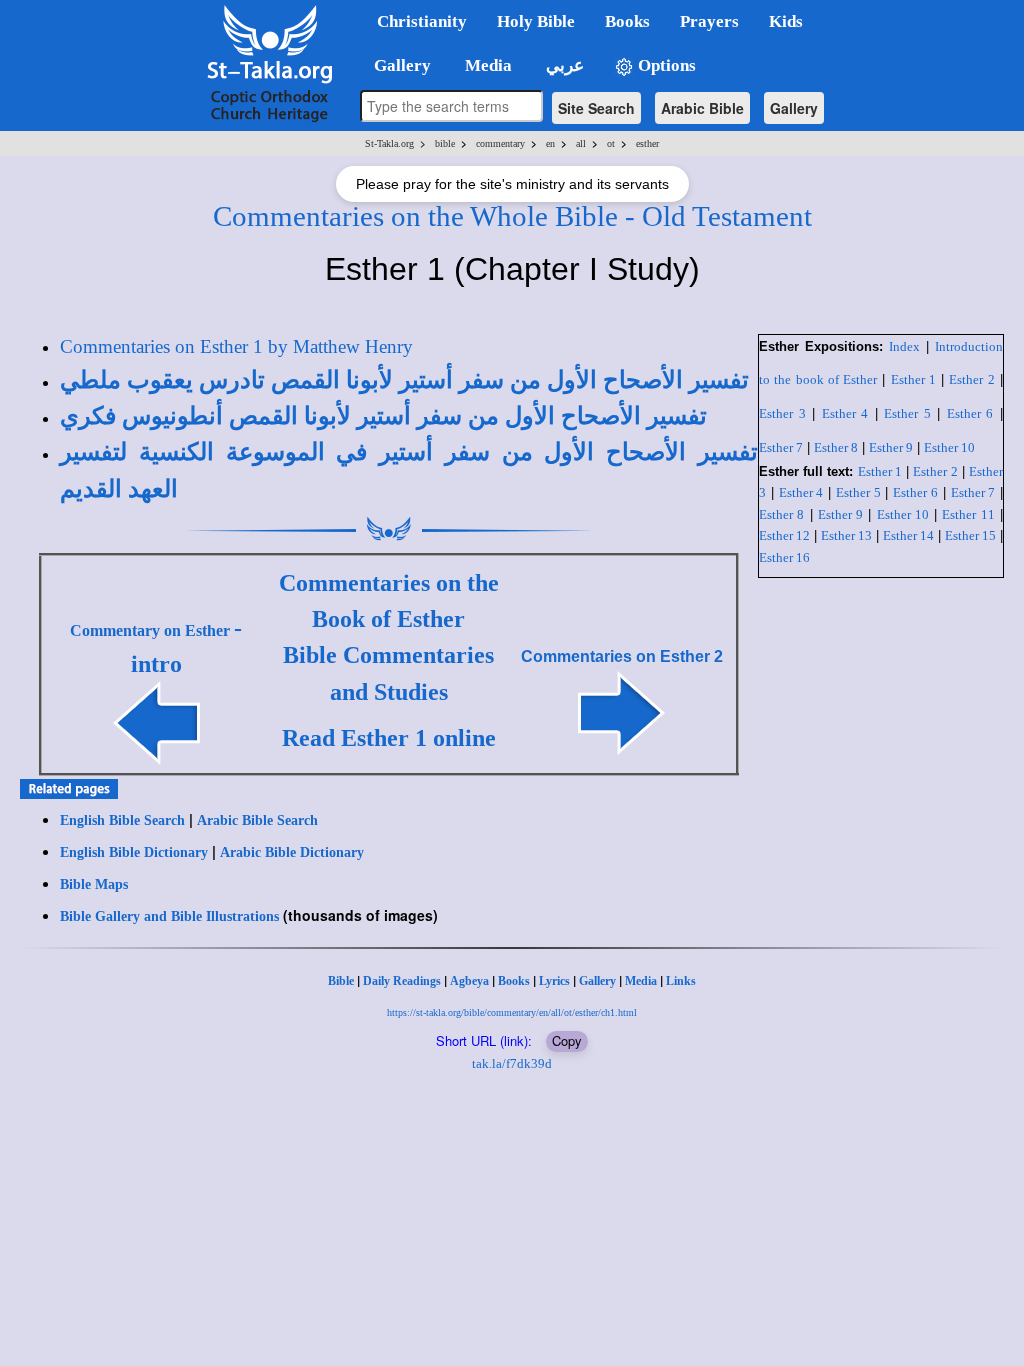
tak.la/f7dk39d (512, 1063)
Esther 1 (913, 379)
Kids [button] (786, 21)
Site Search (596, 108)
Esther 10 (949, 447)
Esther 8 (836, 447)
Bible (341, 981)
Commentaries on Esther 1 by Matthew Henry (236, 346)
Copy (567, 1040)
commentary (500, 143)
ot (611, 143)
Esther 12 (784, 535)
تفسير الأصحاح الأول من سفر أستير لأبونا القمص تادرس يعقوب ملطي (404, 380)
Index (904, 346)
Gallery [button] (396, 65)
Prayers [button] (709, 21)
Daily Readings (402, 981)
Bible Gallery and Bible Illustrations (169, 916)
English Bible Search (122, 820)
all (581, 143)
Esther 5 (907, 413)
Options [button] (665, 65)
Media (641, 981)
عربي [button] (563, 65)
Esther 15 (970, 535)
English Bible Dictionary (134, 852)
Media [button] (486, 65)
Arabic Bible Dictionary (292, 852)
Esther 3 (782, 413)
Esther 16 (784, 557)
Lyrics (554, 981)
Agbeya (469, 981)
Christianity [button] (422, 21)
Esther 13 (846, 535)
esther (647, 143)
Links (681, 981)
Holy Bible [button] (536, 21)
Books (514, 981)
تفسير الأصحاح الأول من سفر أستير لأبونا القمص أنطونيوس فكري (383, 416)
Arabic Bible (702, 108)
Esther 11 (968, 514)
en (550, 143)
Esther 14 (908, 535)
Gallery (794, 108)
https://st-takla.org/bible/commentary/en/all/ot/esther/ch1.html (512, 1012)
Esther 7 (781, 447)
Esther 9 (891, 447)
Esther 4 (845, 413)
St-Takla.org (389, 143)
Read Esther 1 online (389, 738)
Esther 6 (970, 413)
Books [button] (627, 21)
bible (445, 143)
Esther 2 (971, 379)
